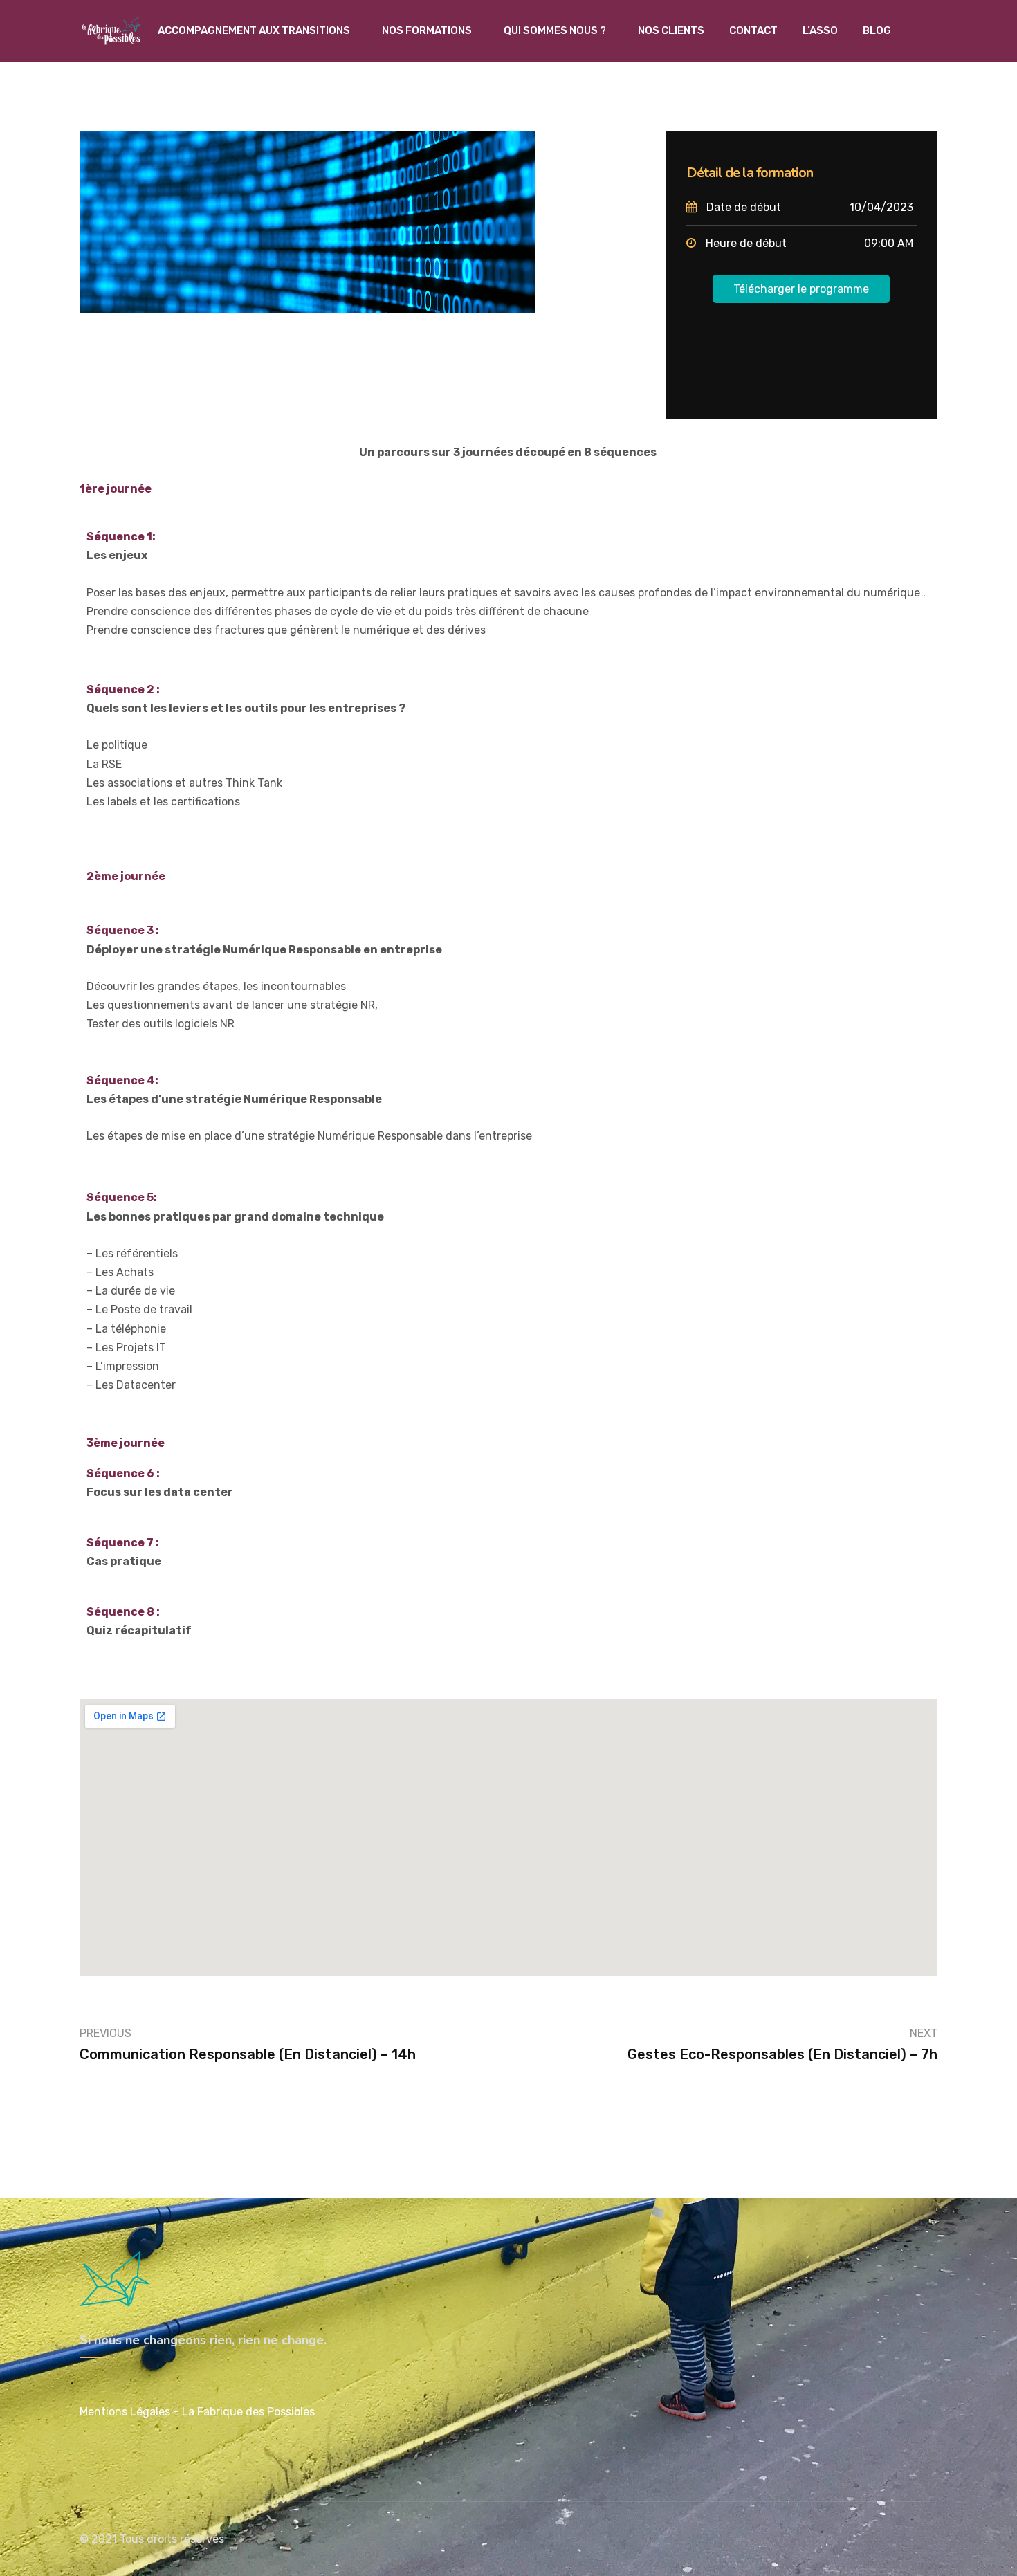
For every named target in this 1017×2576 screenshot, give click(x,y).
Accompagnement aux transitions (254, 30)
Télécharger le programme (801, 289)
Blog (877, 30)
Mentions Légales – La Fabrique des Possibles (197, 2412)
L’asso (820, 30)
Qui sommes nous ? (555, 30)
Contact (753, 30)
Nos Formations (427, 30)
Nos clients (671, 30)
